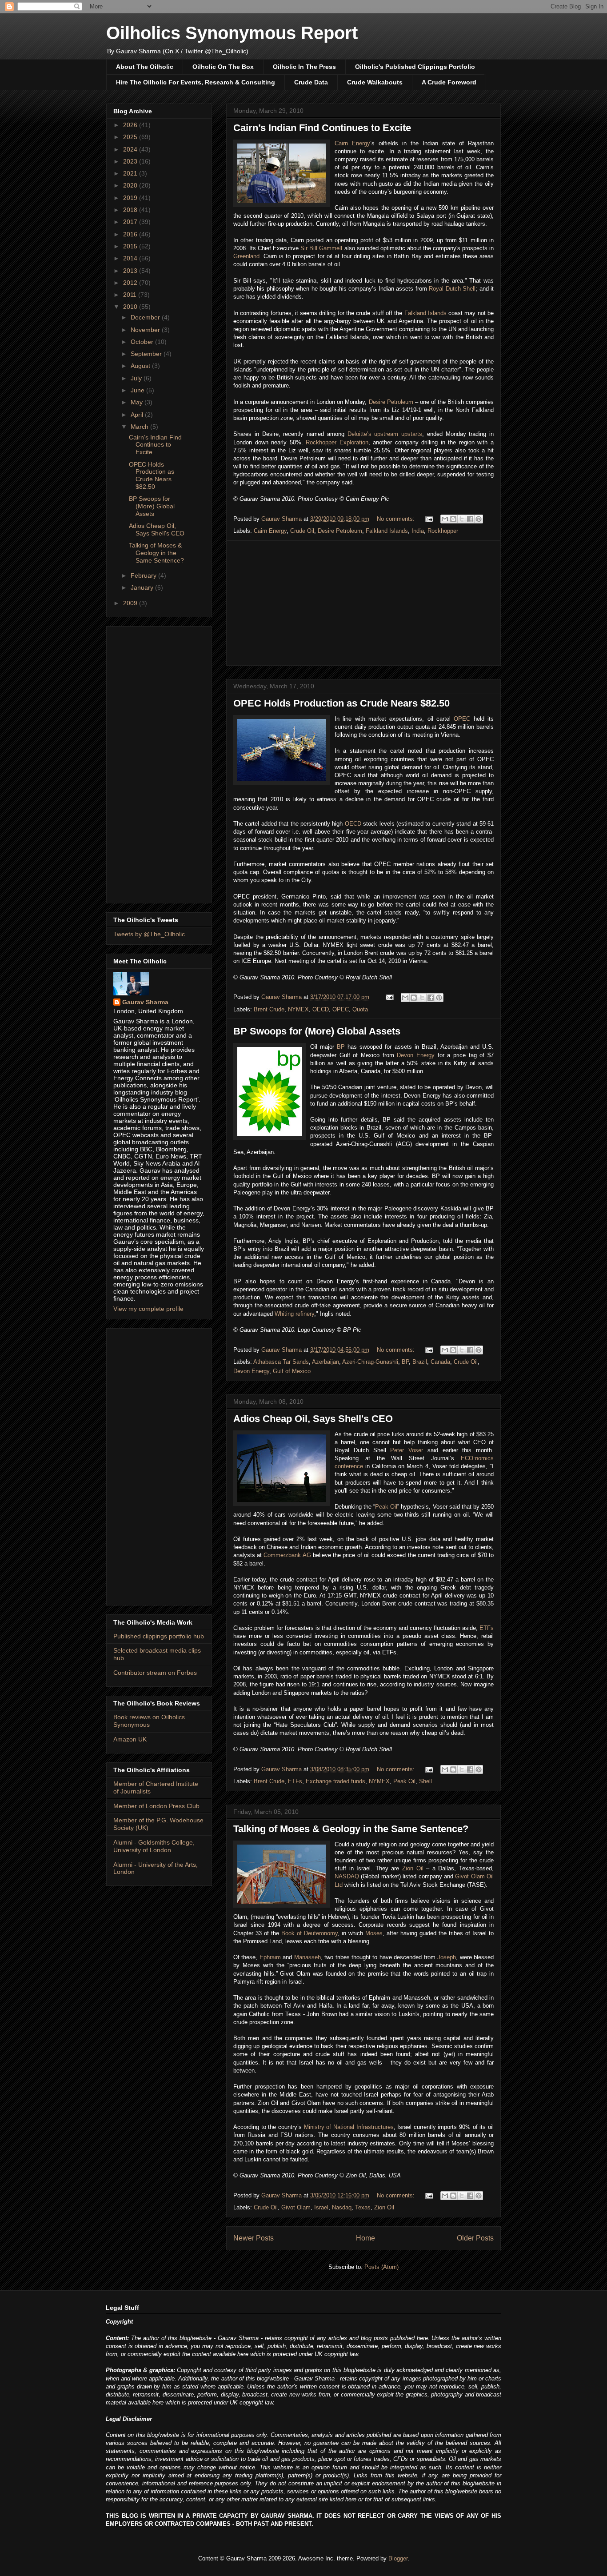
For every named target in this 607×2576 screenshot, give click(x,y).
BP (341, 1047)
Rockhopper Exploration (337, 442)
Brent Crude (269, 1009)
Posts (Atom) (381, 2267)
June (138, 390)
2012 (131, 283)
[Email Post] (429, 519)
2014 (131, 258)
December (146, 317)
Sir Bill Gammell (321, 248)
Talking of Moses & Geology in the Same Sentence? (351, 1829)
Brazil (420, 1362)
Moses (374, 1933)
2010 (131, 307)
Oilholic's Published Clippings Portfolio (415, 67)
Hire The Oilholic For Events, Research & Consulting (196, 82)
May (138, 402)
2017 (131, 222)
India (418, 531)
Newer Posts (254, 2238)
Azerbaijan (325, 1362)
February (144, 575)
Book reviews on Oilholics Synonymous (149, 1721)
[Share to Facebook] (470, 519)
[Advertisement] (363, 603)
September (147, 354)
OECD (353, 824)
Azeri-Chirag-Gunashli (370, 1362)
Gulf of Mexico (292, 1371)
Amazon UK (130, 1739)
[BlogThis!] (453, 519)
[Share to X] (462, 519)
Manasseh (307, 1957)
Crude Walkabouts (375, 82)
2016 (131, 234)
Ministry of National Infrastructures (349, 2127)
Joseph (447, 1957)
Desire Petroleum (391, 402)
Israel (321, 2207)
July (137, 378)
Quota (360, 1009)
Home (365, 2238)
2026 (131, 125)
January (143, 587)
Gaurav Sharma (145, 1002)
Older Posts (475, 2238)
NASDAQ (347, 1876)
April (138, 415)
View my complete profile (148, 1309)
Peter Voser (407, 1450)
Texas (363, 2207)
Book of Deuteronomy (309, 1933)
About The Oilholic (145, 67)
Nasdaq (342, 2207)
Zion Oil (413, 1868)
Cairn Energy (352, 143)
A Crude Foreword (449, 82)
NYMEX (298, 1009)
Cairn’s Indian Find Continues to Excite (322, 128)
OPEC (462, 719)
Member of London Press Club (156, 1806)
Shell (425, 1781)
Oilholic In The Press (304, 67)
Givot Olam (296, 2207)
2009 (131, 603)
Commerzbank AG (287, 1555)
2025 (131, 137)
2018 (131, 210)
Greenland (246, 256)
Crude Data (311, 82)
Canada (440, 1362)
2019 (131, 198)
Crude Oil (302, 531)
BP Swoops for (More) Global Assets (317, 1031)
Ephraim (270, 1957)
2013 (131, 271)
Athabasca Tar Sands (281, 1362)
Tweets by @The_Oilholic (149, 934)
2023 (131, 161)
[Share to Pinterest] (479, 519)
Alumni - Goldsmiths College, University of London (154, 1846)
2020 (131, 185)
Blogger (398, 2558)
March (140, 427)
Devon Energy (416, 1055)
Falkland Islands (425, 313)
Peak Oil (386, 1507)
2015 (131, 246)
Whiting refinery (294, 1314)
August (141, 366)
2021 (131, 173)
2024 (131, 149)
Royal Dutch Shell (452, 289)
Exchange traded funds (335, 1781)
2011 (131, 295)
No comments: (397, 519)
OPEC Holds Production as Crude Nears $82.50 (341, 703)
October (143, 342)
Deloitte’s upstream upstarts (385, 434)
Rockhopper (443, 531)
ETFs (487, 1628)
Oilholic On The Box (223, 67)
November (146, 330)
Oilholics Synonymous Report (232, 33)
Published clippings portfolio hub (159, 1636)
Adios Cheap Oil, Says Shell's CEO (313, 1419)
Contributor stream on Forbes (155, 1673)
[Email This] (445, 519)
